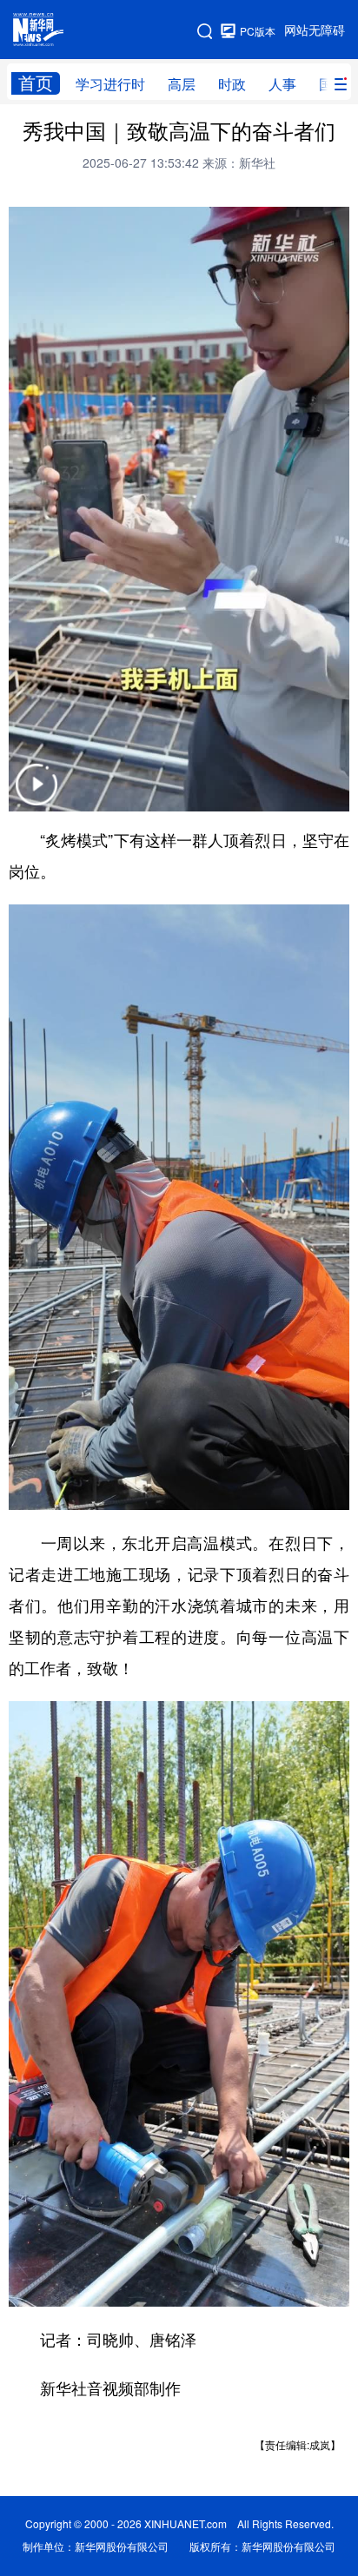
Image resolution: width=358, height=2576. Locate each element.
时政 (232, 84)
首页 (36, 83)
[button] (36, 795)
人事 (282, 84)
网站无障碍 (315, 30)
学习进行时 (110, 84)
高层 (182, 84)
